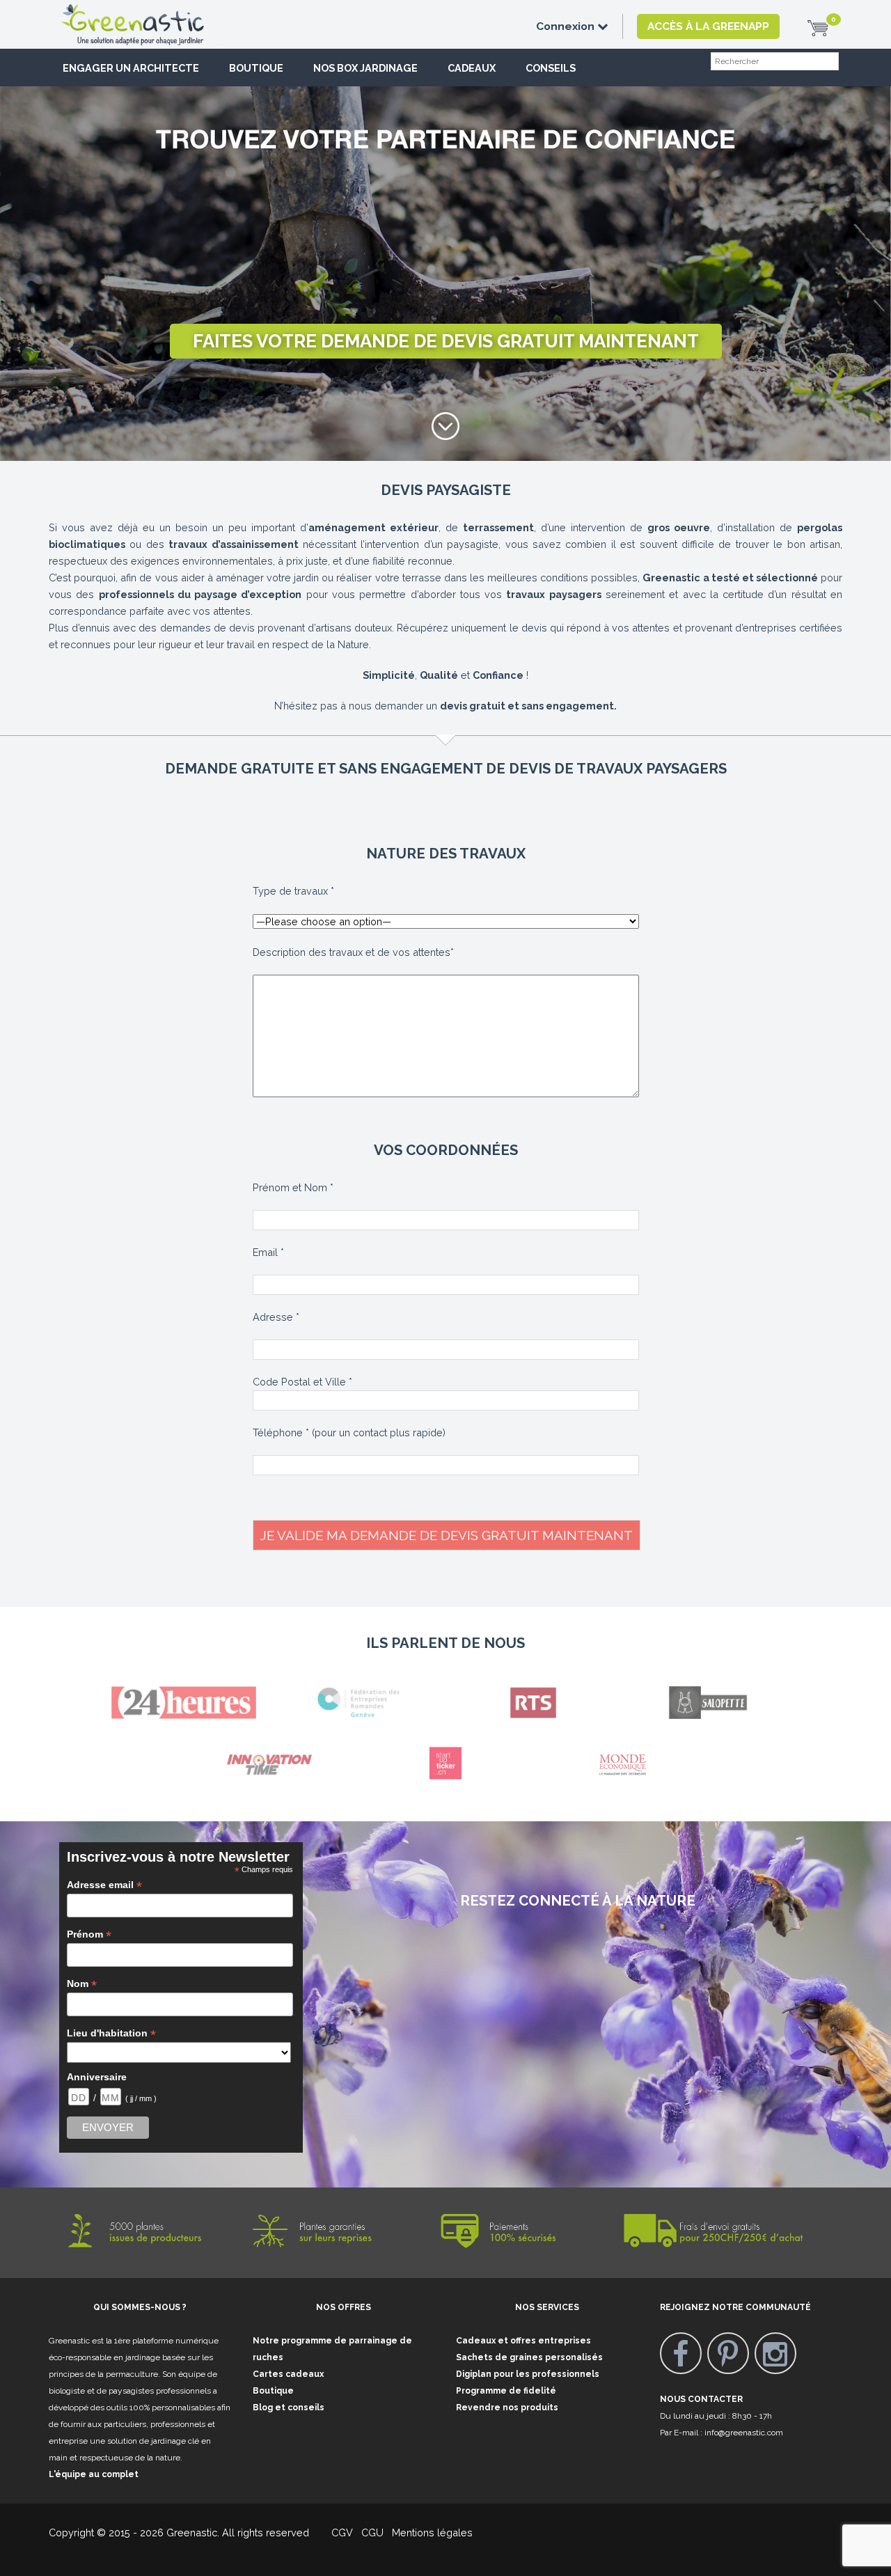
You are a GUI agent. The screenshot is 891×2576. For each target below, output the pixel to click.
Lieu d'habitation (111, 2033)
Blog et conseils (289, 2408)
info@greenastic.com (744, 2433)
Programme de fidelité (506, 2391)
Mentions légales (431, 2532)
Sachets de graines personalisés (529, 2357)
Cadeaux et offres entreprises (523, 2341)
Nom (82, 1984)
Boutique (256, 68)
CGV (334, 2532)
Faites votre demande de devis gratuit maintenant (446, 341)
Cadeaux (472, 68)
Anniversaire (97, 2077)
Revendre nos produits (507, 2408)
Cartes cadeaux (288, 2374)
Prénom (89, 1934)
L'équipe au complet (94, 2474)
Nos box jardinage (365, 68)
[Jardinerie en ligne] (153, 12)
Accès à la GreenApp (708, 26)
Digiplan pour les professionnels (528, 2374)
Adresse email (104, 1885)
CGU (372, 2532)
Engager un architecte (131, 68)
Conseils (551, 68)
